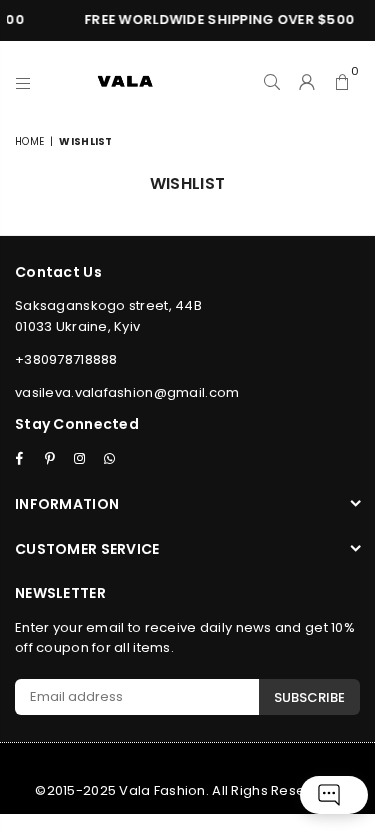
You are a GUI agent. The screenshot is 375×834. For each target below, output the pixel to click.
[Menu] (23, 81)
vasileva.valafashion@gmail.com (127, 392)
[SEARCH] (272, 81)
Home (29, 141)
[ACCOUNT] (307, 81)
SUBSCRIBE (309, 697)
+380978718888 (66, 359)
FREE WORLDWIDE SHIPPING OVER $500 (217, 19)
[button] (342, 81)
